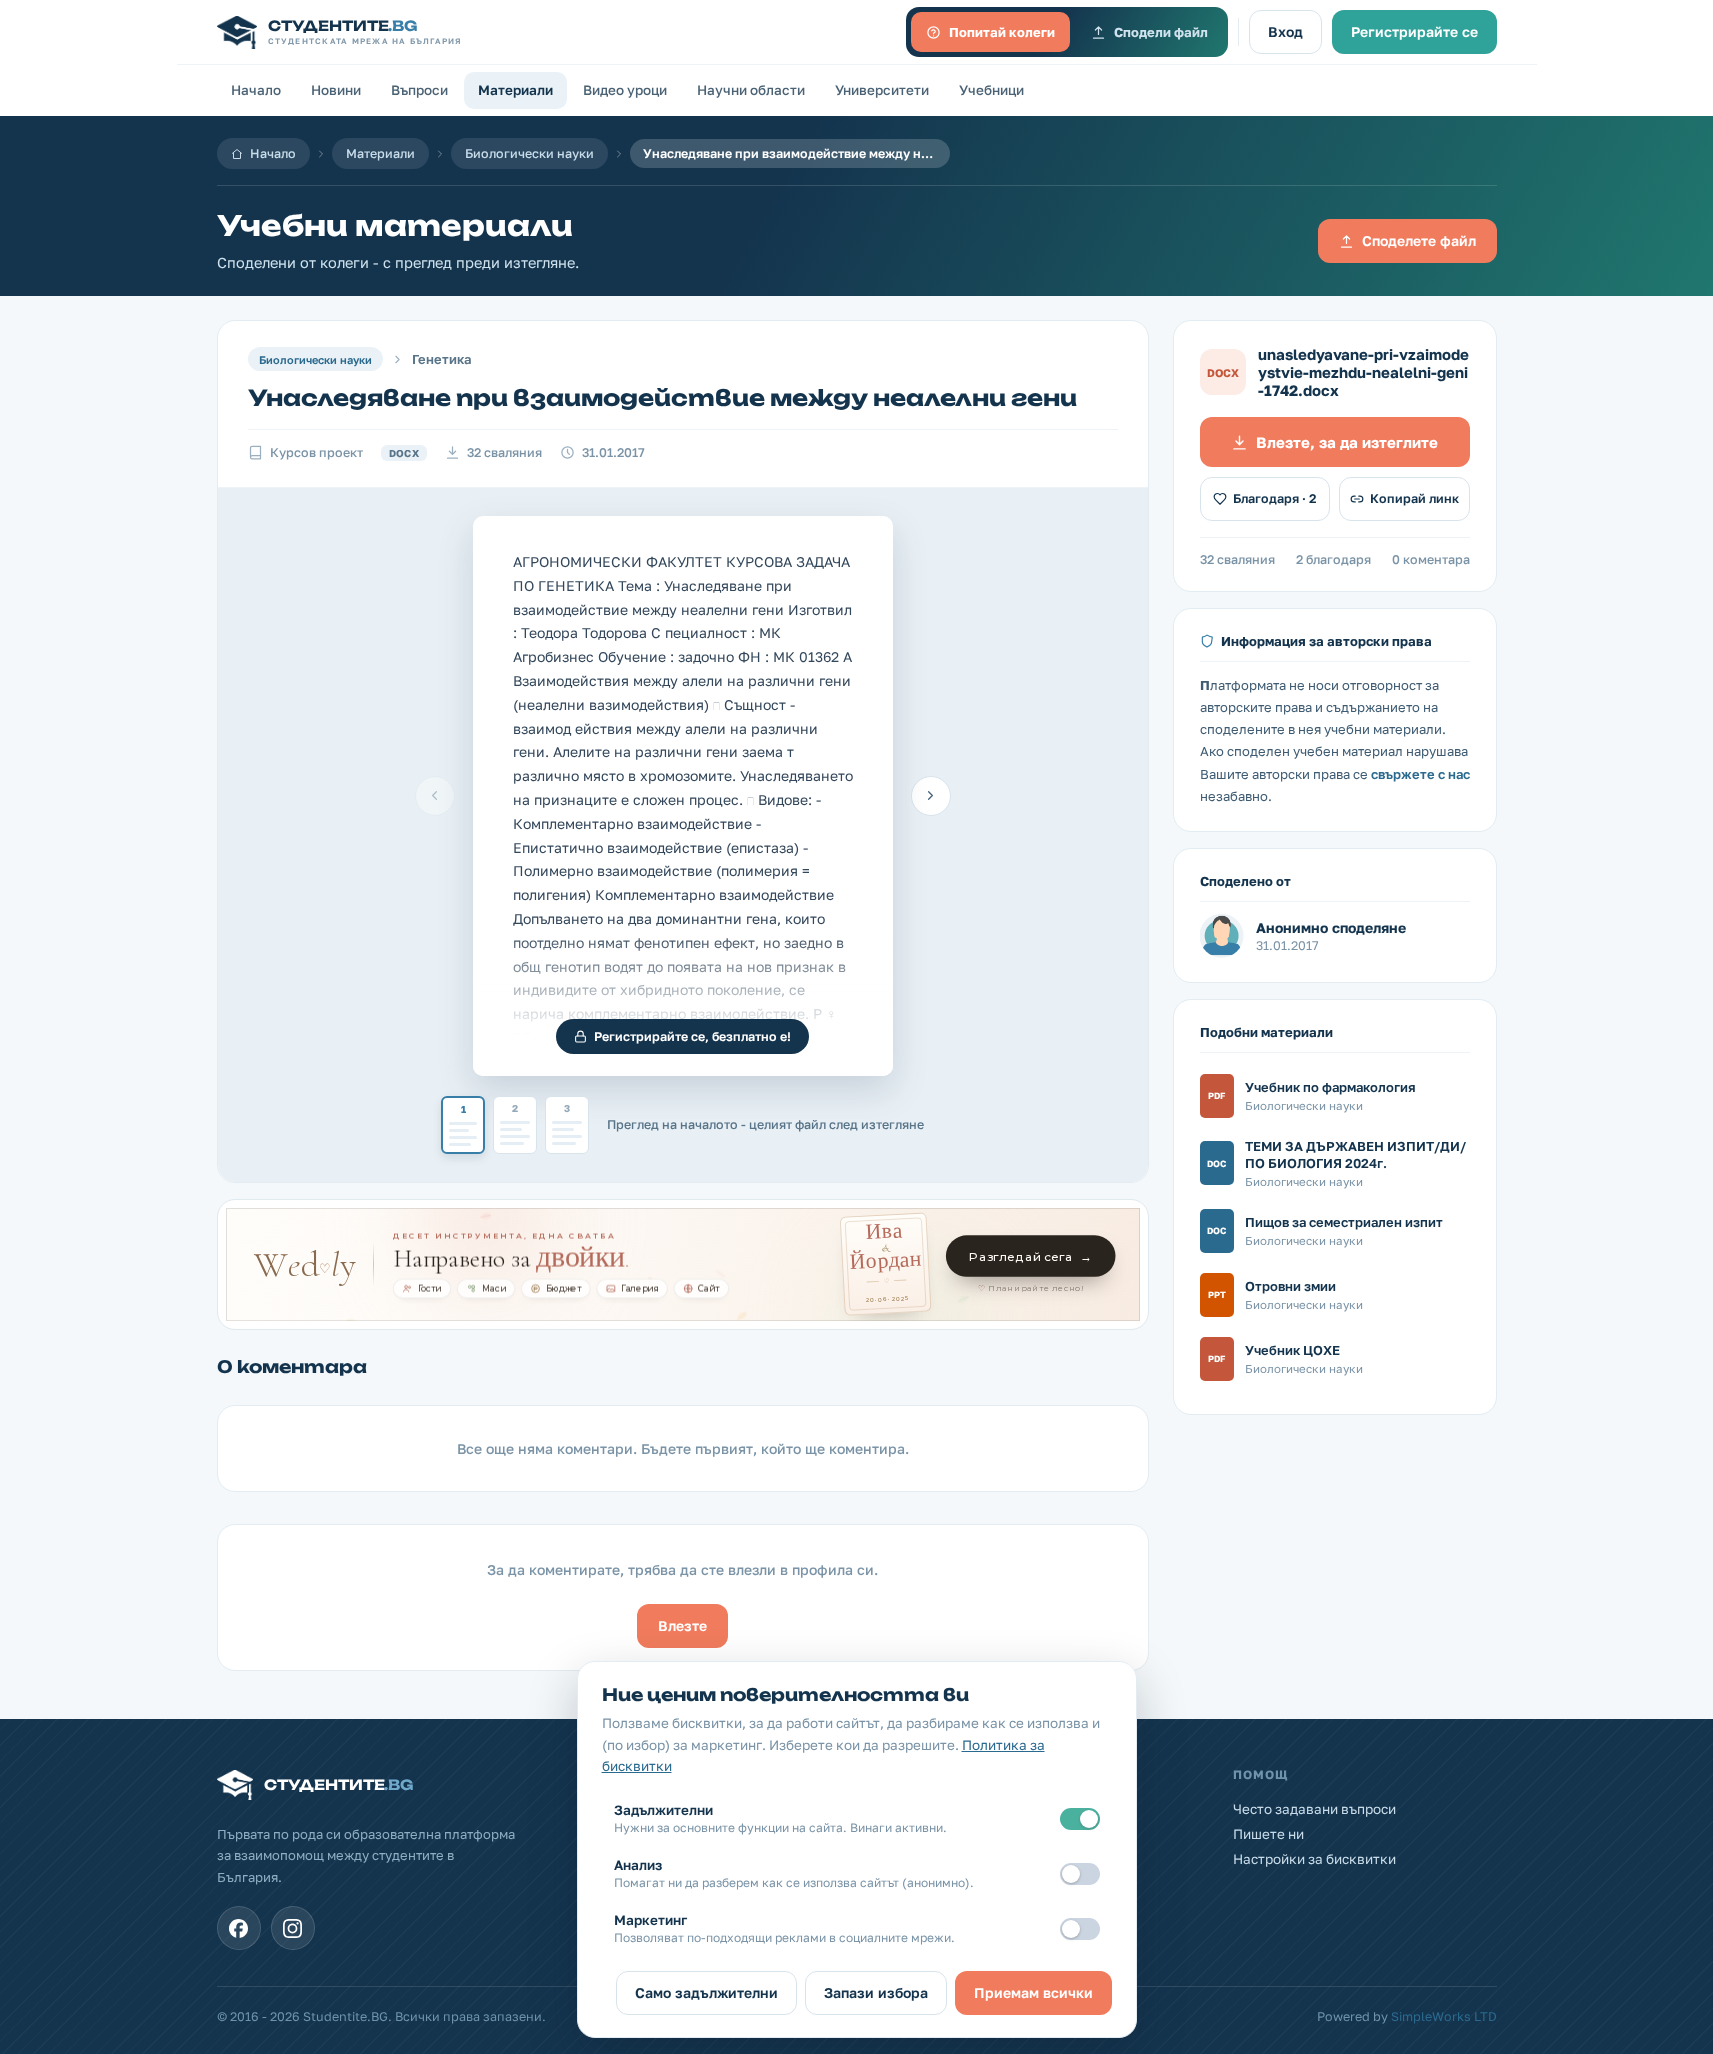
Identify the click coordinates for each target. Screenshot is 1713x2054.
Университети (882, 90)
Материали (515, 90)
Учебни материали (395, 225)
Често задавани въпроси (1314, 1809)
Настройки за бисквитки (1314, 1859)
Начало (256, 90)
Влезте (682, 1625)
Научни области (751, 90)
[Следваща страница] (931, 796)
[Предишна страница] (435, 796)
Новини (336, 90)
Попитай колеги (1002, 32)
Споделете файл (1419, 240)
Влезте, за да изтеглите (1347, 442)
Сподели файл (1161, 32)
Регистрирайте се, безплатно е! (692, 1036)
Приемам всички (1033, 1992)
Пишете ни (1268, 1834)
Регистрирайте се (1414, 31)
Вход (1285, 31)
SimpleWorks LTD (1444, 2016)
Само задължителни (706, 1992)
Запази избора (876, 1992)
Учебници (991, 90)
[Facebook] (239, 1928)
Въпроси (419, 90)
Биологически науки (529, 153)
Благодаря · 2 (1274, 498)
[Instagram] (293, 1928)
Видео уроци (625, 90)
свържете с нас (1420, 774)
